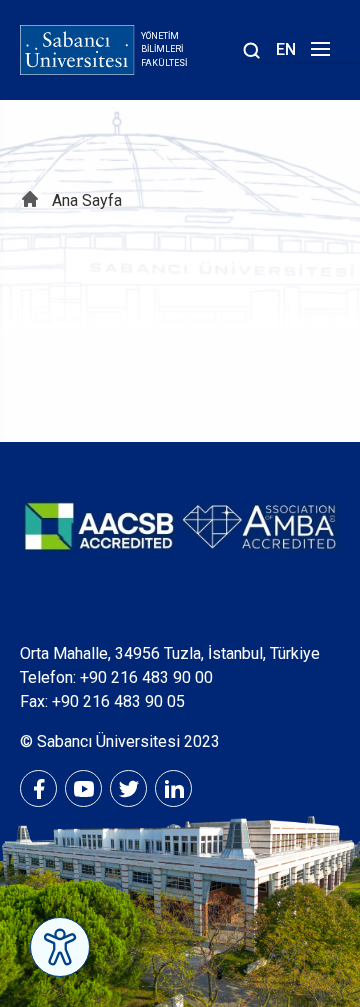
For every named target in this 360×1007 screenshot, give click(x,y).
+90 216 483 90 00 (146, 677)
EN (286, 49)
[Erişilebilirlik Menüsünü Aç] (60, 947)
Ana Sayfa (87, 200)
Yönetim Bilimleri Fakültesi (164, 49)
